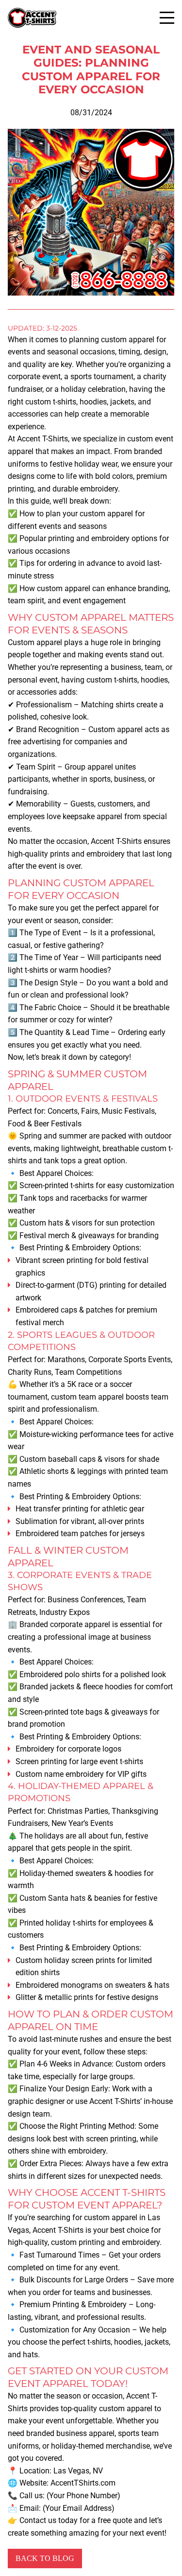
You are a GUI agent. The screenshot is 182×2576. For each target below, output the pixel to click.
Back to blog (45, 2558)
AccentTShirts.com (83, 2483)
